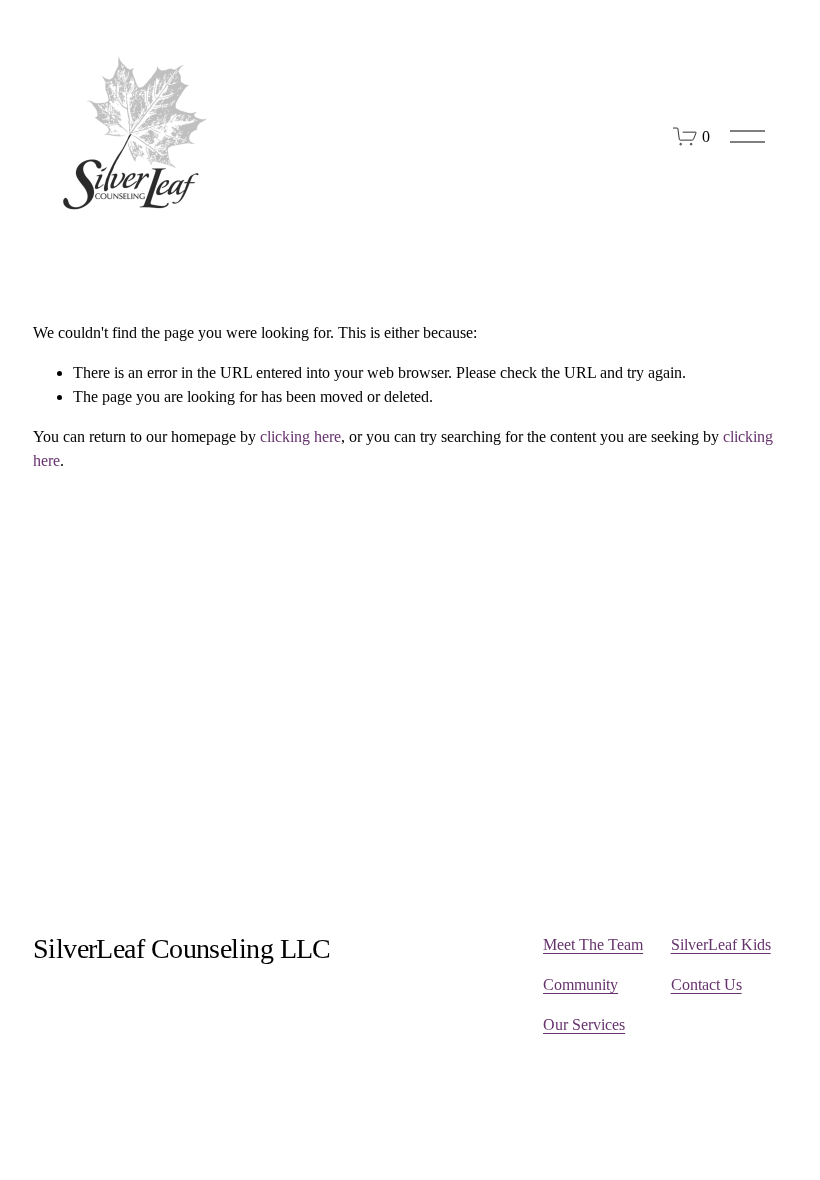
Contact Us (706, 984)
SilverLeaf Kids (721, 944)
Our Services (584, 1024)
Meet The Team (593, 944)
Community (580, 984)
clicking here (300, 436)
